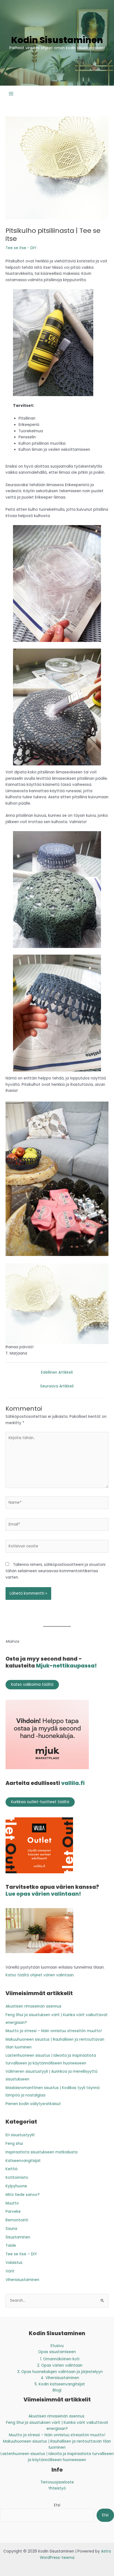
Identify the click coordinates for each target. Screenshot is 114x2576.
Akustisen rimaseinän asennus (34, 2006)
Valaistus (14, 2263)
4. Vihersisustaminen (60, 2378)
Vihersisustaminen (22, 2280)
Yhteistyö (57, 2488)
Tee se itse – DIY (21, 2254)
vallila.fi (73, 1783)
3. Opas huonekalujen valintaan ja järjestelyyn (60, 2372)
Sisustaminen (18, 2237)
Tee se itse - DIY (21, 248)
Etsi (57, 2505)
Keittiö (12, 2169)
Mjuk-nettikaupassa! (66, 1666)
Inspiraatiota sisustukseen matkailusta (42, 2152)
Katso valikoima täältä (32, 1685)
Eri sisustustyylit (20, 2135)
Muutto (12, 2203)
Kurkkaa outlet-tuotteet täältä (40, 1802)
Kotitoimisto (17, 2178)
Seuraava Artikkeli (57, 1386)
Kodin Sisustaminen (57, 40)
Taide (11, 2246)
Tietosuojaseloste (57, 2482)
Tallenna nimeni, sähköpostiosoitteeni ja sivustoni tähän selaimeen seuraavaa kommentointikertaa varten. (55, 1571)
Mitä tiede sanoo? (23, 2195)
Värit (10, 2271)
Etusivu (57, 2346)
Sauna (11, 2229)
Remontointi (17, 2220)
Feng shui (14, 2144)
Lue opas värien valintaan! (43, 1894)
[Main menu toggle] (11, 93)
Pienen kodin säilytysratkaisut (33, 2104)
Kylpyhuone (16, 2186)
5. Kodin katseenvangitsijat (60, 2384)
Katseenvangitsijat (23, 2161)
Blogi (57, 2390)
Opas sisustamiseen (57, 2352)
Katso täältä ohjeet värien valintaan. (40, 1975)
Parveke (13, 2212)
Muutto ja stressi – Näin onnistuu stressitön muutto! (54, 2031)
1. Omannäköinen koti (60, 2359)
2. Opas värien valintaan (60, 2365)
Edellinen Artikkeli (57, 1372)
